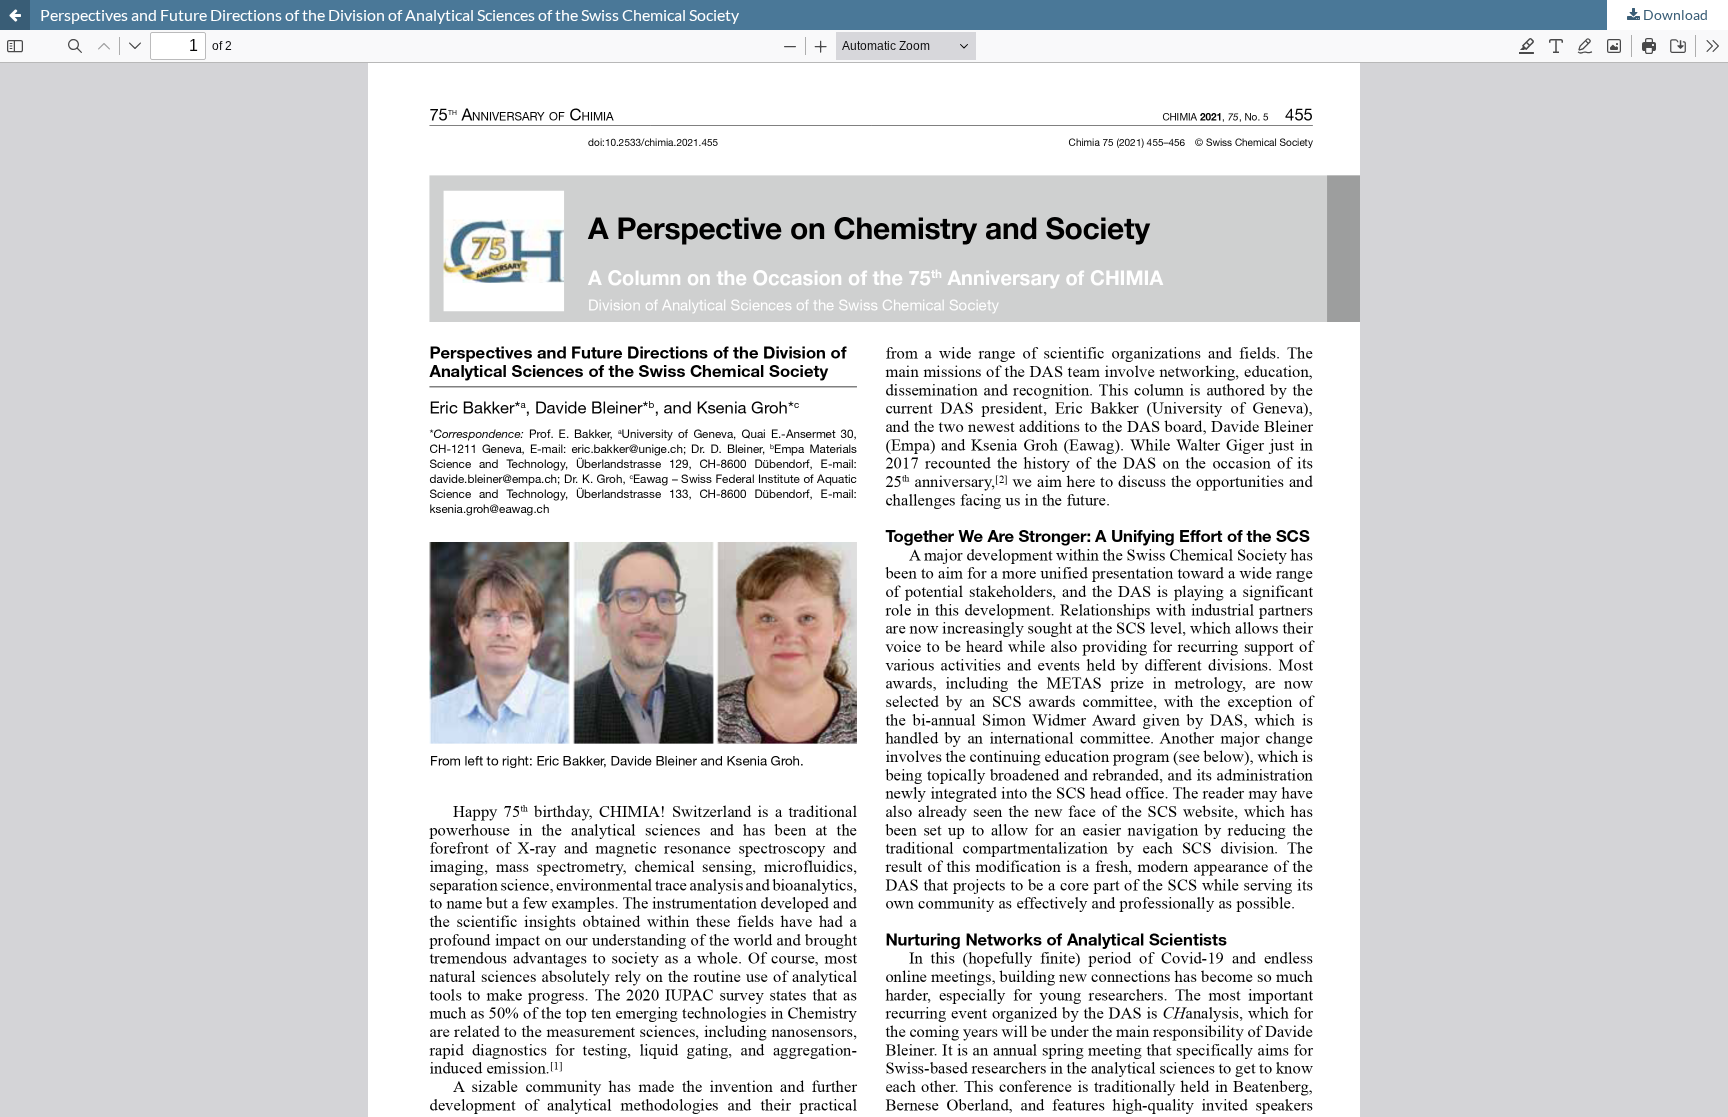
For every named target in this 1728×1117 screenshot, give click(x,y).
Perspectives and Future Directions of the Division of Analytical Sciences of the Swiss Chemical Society (389, 14)
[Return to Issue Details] (15, 15)
